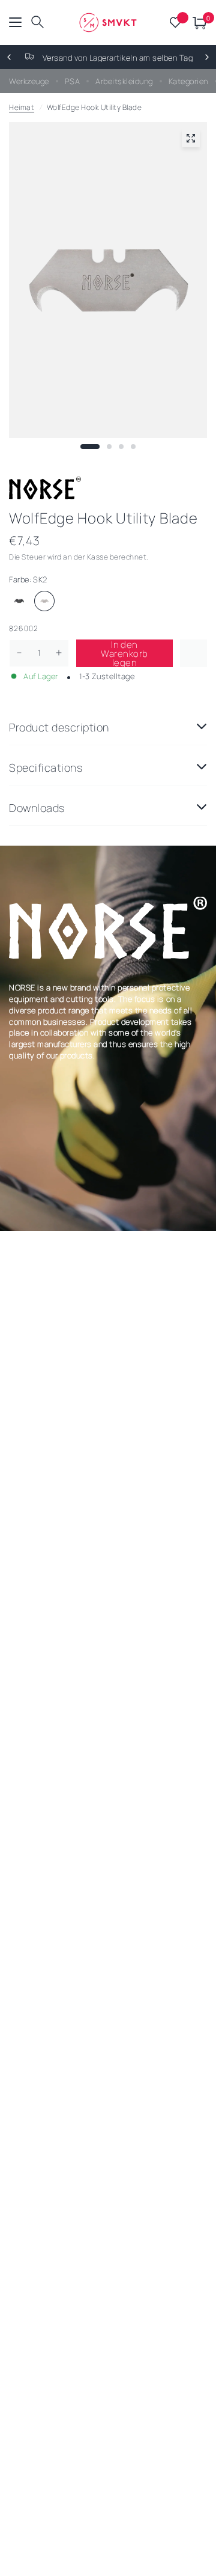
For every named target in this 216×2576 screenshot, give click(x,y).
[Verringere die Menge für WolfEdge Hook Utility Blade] (19, 653)
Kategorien (188, 81)
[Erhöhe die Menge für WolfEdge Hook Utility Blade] (59, 653)
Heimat (22, 107)
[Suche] (37, 23)
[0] (198, 23)
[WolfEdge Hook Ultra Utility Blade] (19, 601)
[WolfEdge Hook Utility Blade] (44, 601)
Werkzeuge (29, 81)
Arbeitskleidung (124, 81)
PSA (73, 81)
